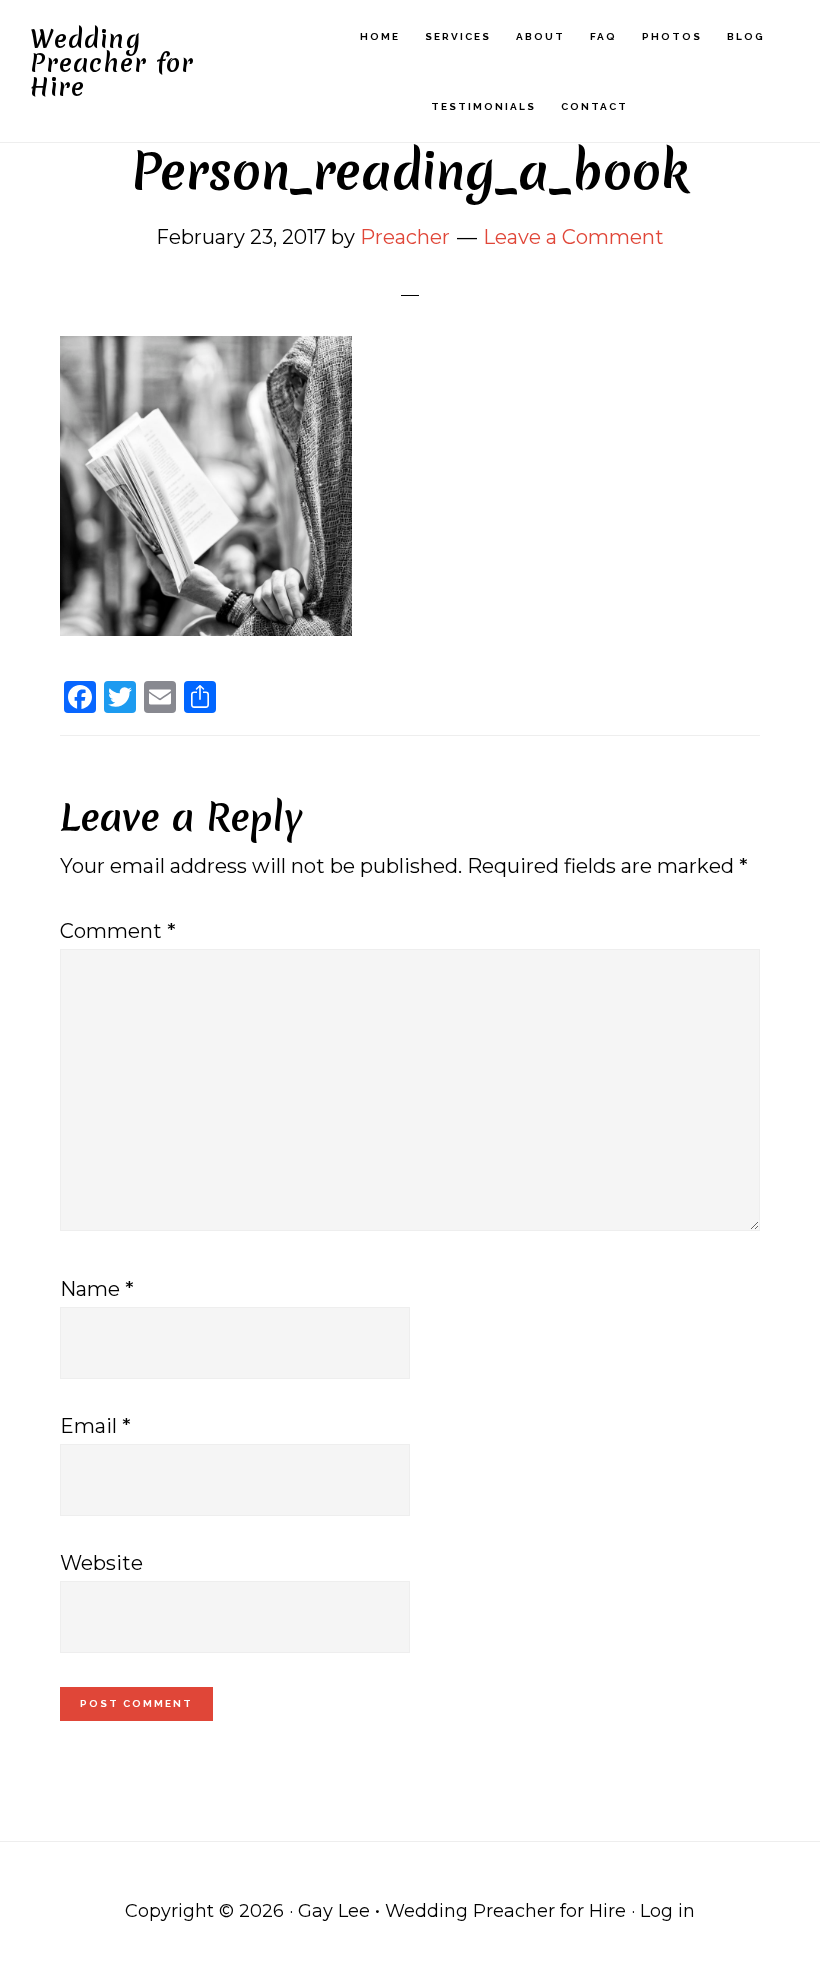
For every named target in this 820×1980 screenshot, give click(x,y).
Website (101, 1563)
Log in (667, 1911)
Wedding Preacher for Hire (112, 63)
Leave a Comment (573, 237)
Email (95, 1426)
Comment (118, 931)
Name (97, 1289)
